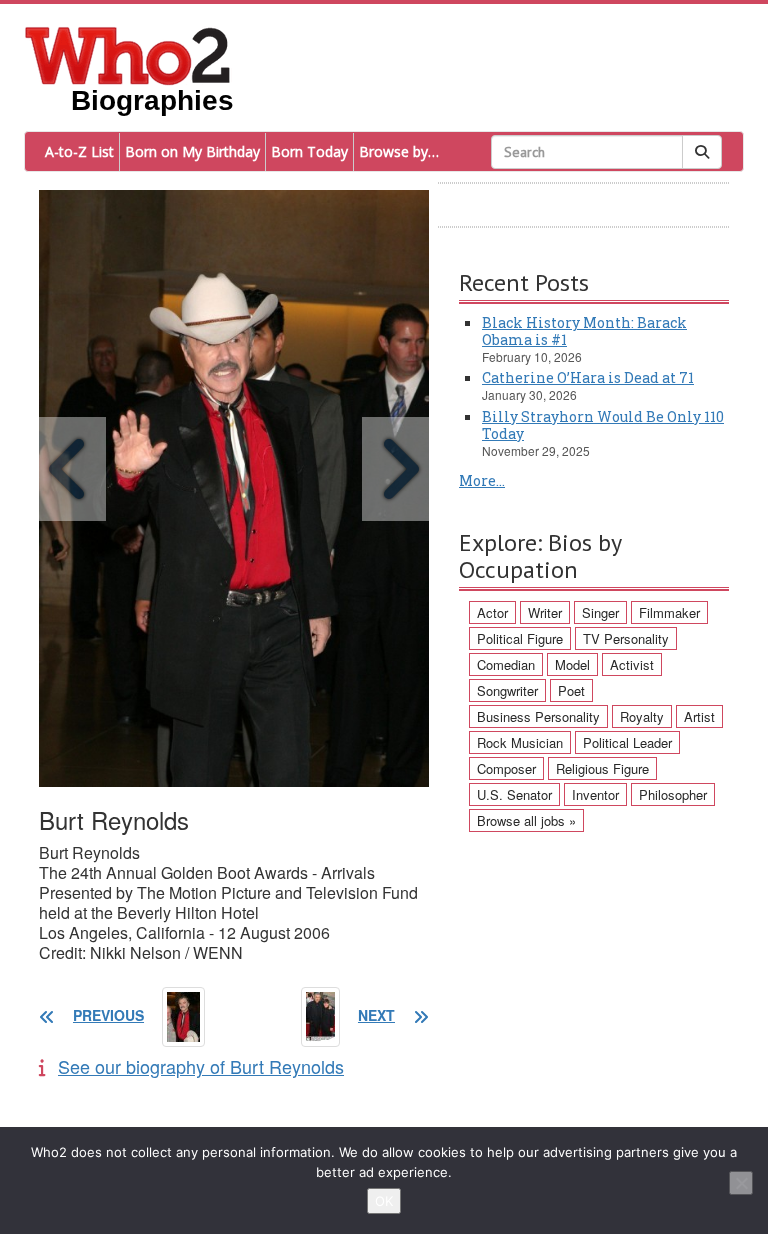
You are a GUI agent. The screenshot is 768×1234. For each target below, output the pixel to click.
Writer (545, 612)
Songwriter (507, 690)
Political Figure (520, 638)
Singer (600, 612)
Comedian (506, 664)
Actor (492, 612)
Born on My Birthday (192, 151)
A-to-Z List (79, 151)
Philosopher (673, 794)
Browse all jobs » (526, 820)
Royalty (642, 716)
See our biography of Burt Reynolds (201, 1066)
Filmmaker (669, 612)
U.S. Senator (514, 794)
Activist (632, 664)
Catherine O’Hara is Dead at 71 (588, 377)
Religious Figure (602, 768)
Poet (571, 690)
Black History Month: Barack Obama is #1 (584, 331)
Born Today (309, 151)
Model (572, 664)
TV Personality (626, 638)
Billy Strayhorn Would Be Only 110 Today (603, 425)
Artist (699, 716)
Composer (506, 768)
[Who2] (128, 54)
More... (482, 480)
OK (384, 1201)
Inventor (595, 794)
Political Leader (627, 742)
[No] (741, 1183)
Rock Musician (520, 742)
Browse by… (399, 151)
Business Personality (538, 716)
